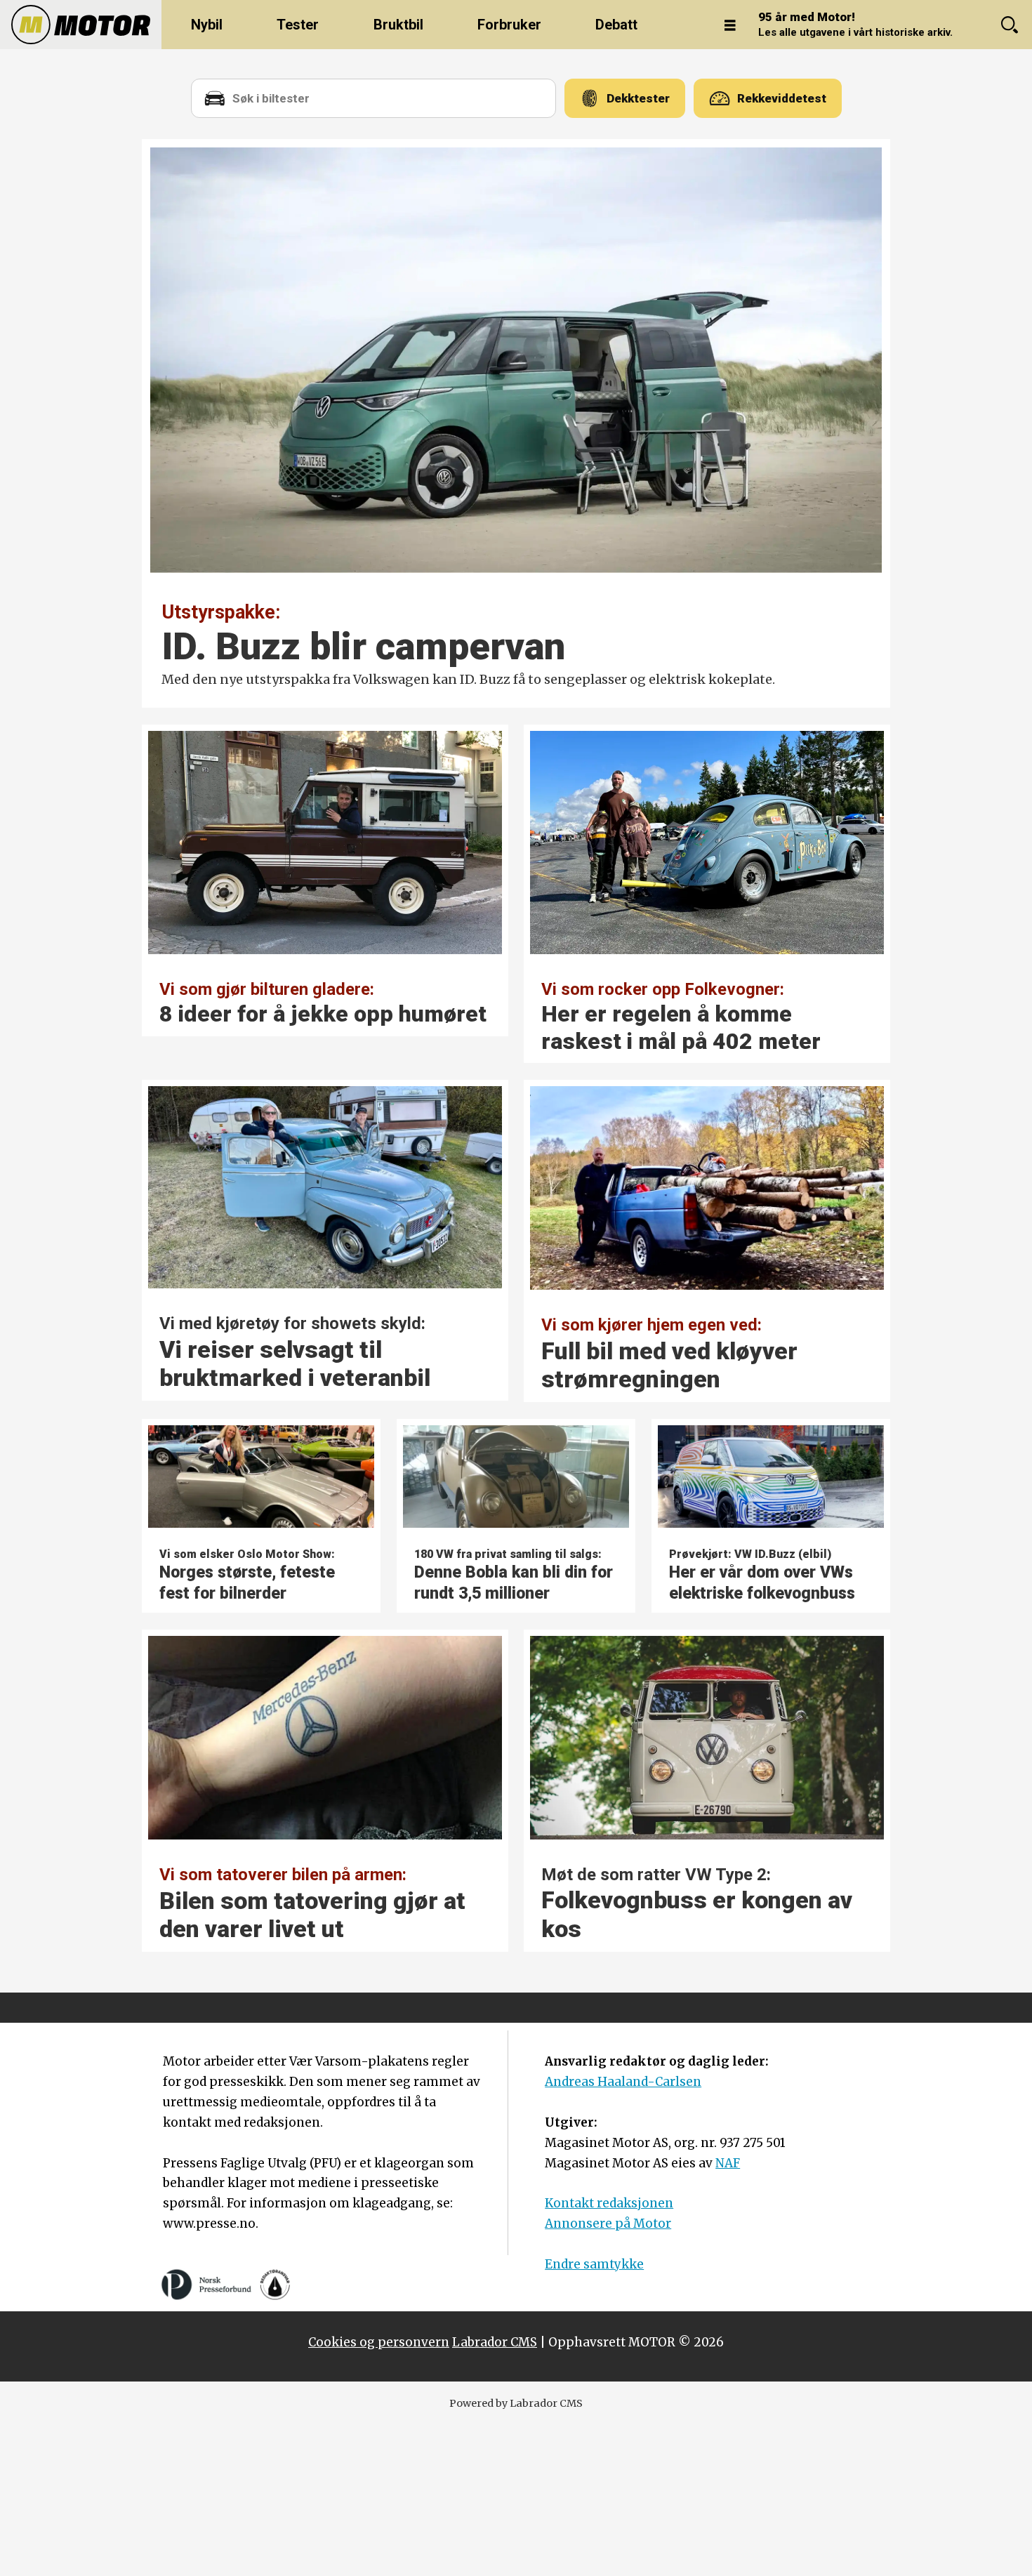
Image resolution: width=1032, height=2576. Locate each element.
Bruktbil (398, 25)
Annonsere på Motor (608, 2224)
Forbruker (509, 25)
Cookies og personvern (379, 2342)
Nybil (207, 25)
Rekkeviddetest (782, 98)
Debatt (616, 25)
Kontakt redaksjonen (609, 2203)
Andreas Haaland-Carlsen (623, 2082)
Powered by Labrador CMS (516, 2403)
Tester (298, 25)
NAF (728, 2163)
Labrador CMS (495, 2342)
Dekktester (638, 98)
